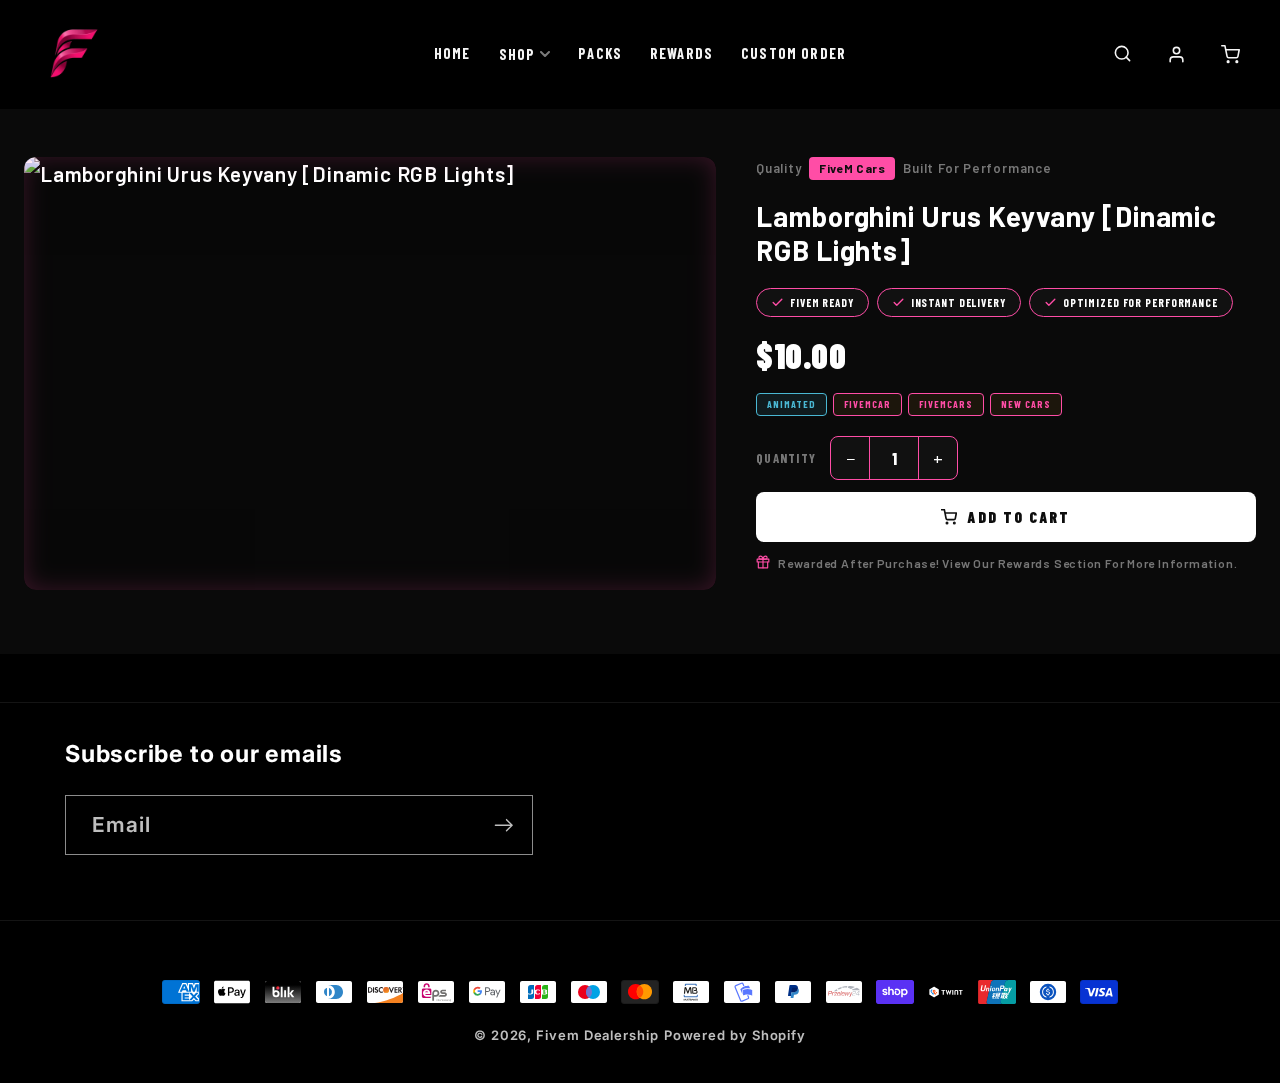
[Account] (1176, 54)
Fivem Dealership (597, 1035)
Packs (600, 53)
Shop (517, 54)
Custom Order (793, 53)
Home (452, 53)
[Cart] (1230, 54)
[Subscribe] (503, 825)
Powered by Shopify (735, 1035)
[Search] (1122, 53)
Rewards (681, 53)
